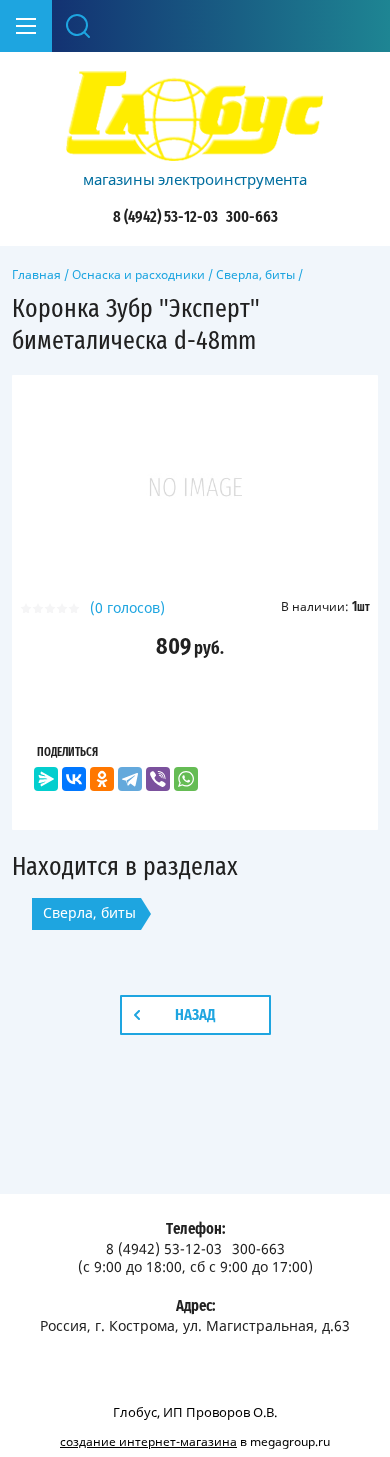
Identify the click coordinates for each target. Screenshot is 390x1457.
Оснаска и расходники (138, 274)
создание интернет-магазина (148, 1441)
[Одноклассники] (102, 779)
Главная (36, 274)
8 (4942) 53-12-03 (165, 217)
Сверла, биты (255, 274)
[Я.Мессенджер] (46, 779)
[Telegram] (130, 779)
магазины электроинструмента (195, 179)
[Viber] (158, 779)
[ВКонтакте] (74, 779)
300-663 (252, 217)
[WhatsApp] (186, 779)
